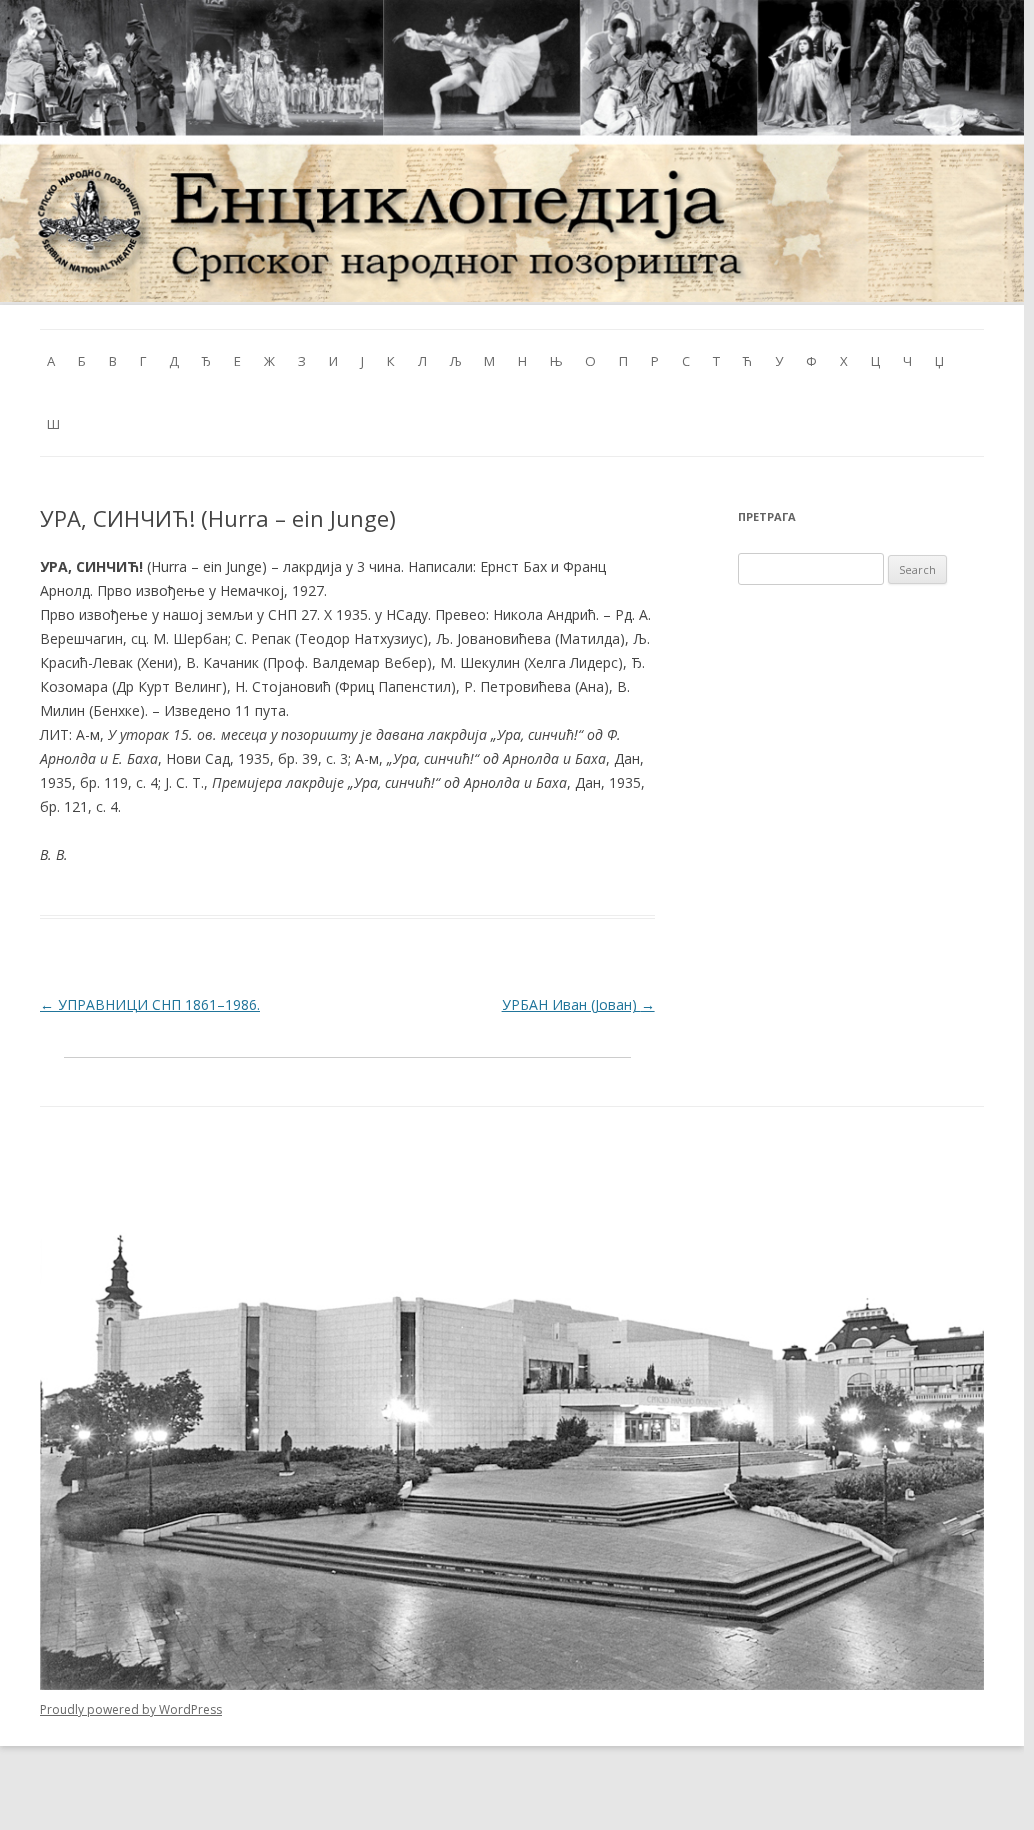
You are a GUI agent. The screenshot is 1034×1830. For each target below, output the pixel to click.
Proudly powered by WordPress (131, 1709)
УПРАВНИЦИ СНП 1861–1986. (150, 1004)
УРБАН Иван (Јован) (578, 1004)
